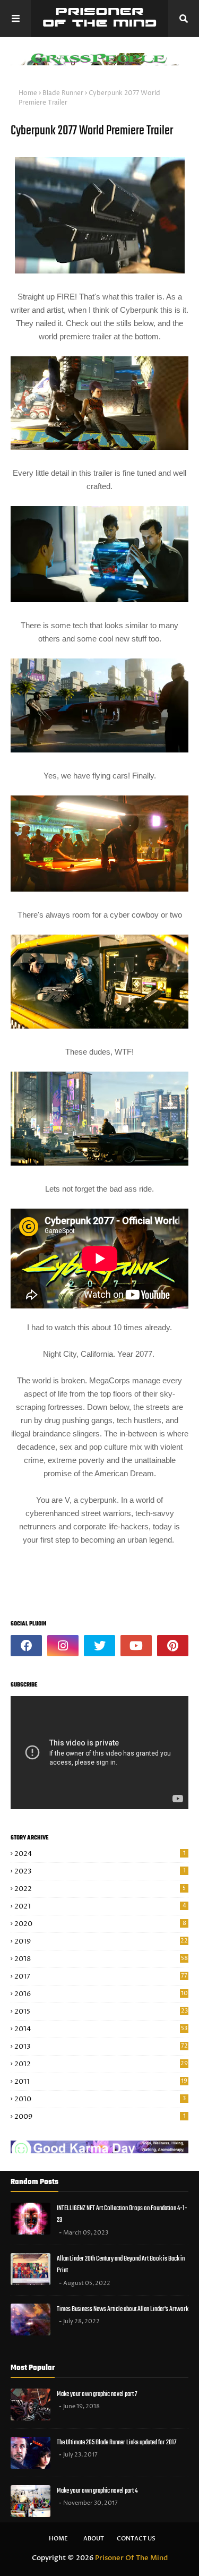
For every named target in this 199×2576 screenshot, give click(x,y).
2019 (101, 1941)
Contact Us (136, 2539)
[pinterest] (173, 1646)
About (94, 2539)
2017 (101, 1976)
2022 (100, 1889)
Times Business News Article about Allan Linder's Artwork (123, 2309)
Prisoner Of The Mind (131, 2558)
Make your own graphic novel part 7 (97, 2394)
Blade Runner (63, 93)
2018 (101, 1959)
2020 (100, 1924)
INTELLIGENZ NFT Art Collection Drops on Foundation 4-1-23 (122, 2214)
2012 (101, 2064)
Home (28, 93)
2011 (101, 2082)
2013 (101, 2047)
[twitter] (99, 1646)
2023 (100, 1871)
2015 (101, 2012)
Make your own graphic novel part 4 (97, 2491)
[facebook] (26, 1646)
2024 (100, 1854)
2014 (101, 2029)
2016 (101, 1994)
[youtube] (136, 1646)
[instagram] (63, 1646)
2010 (100, 2099)
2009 (100, 2117)
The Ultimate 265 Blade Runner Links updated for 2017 (116, 2442)
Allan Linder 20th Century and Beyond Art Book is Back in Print (121, 2265)
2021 (100, 1906)
